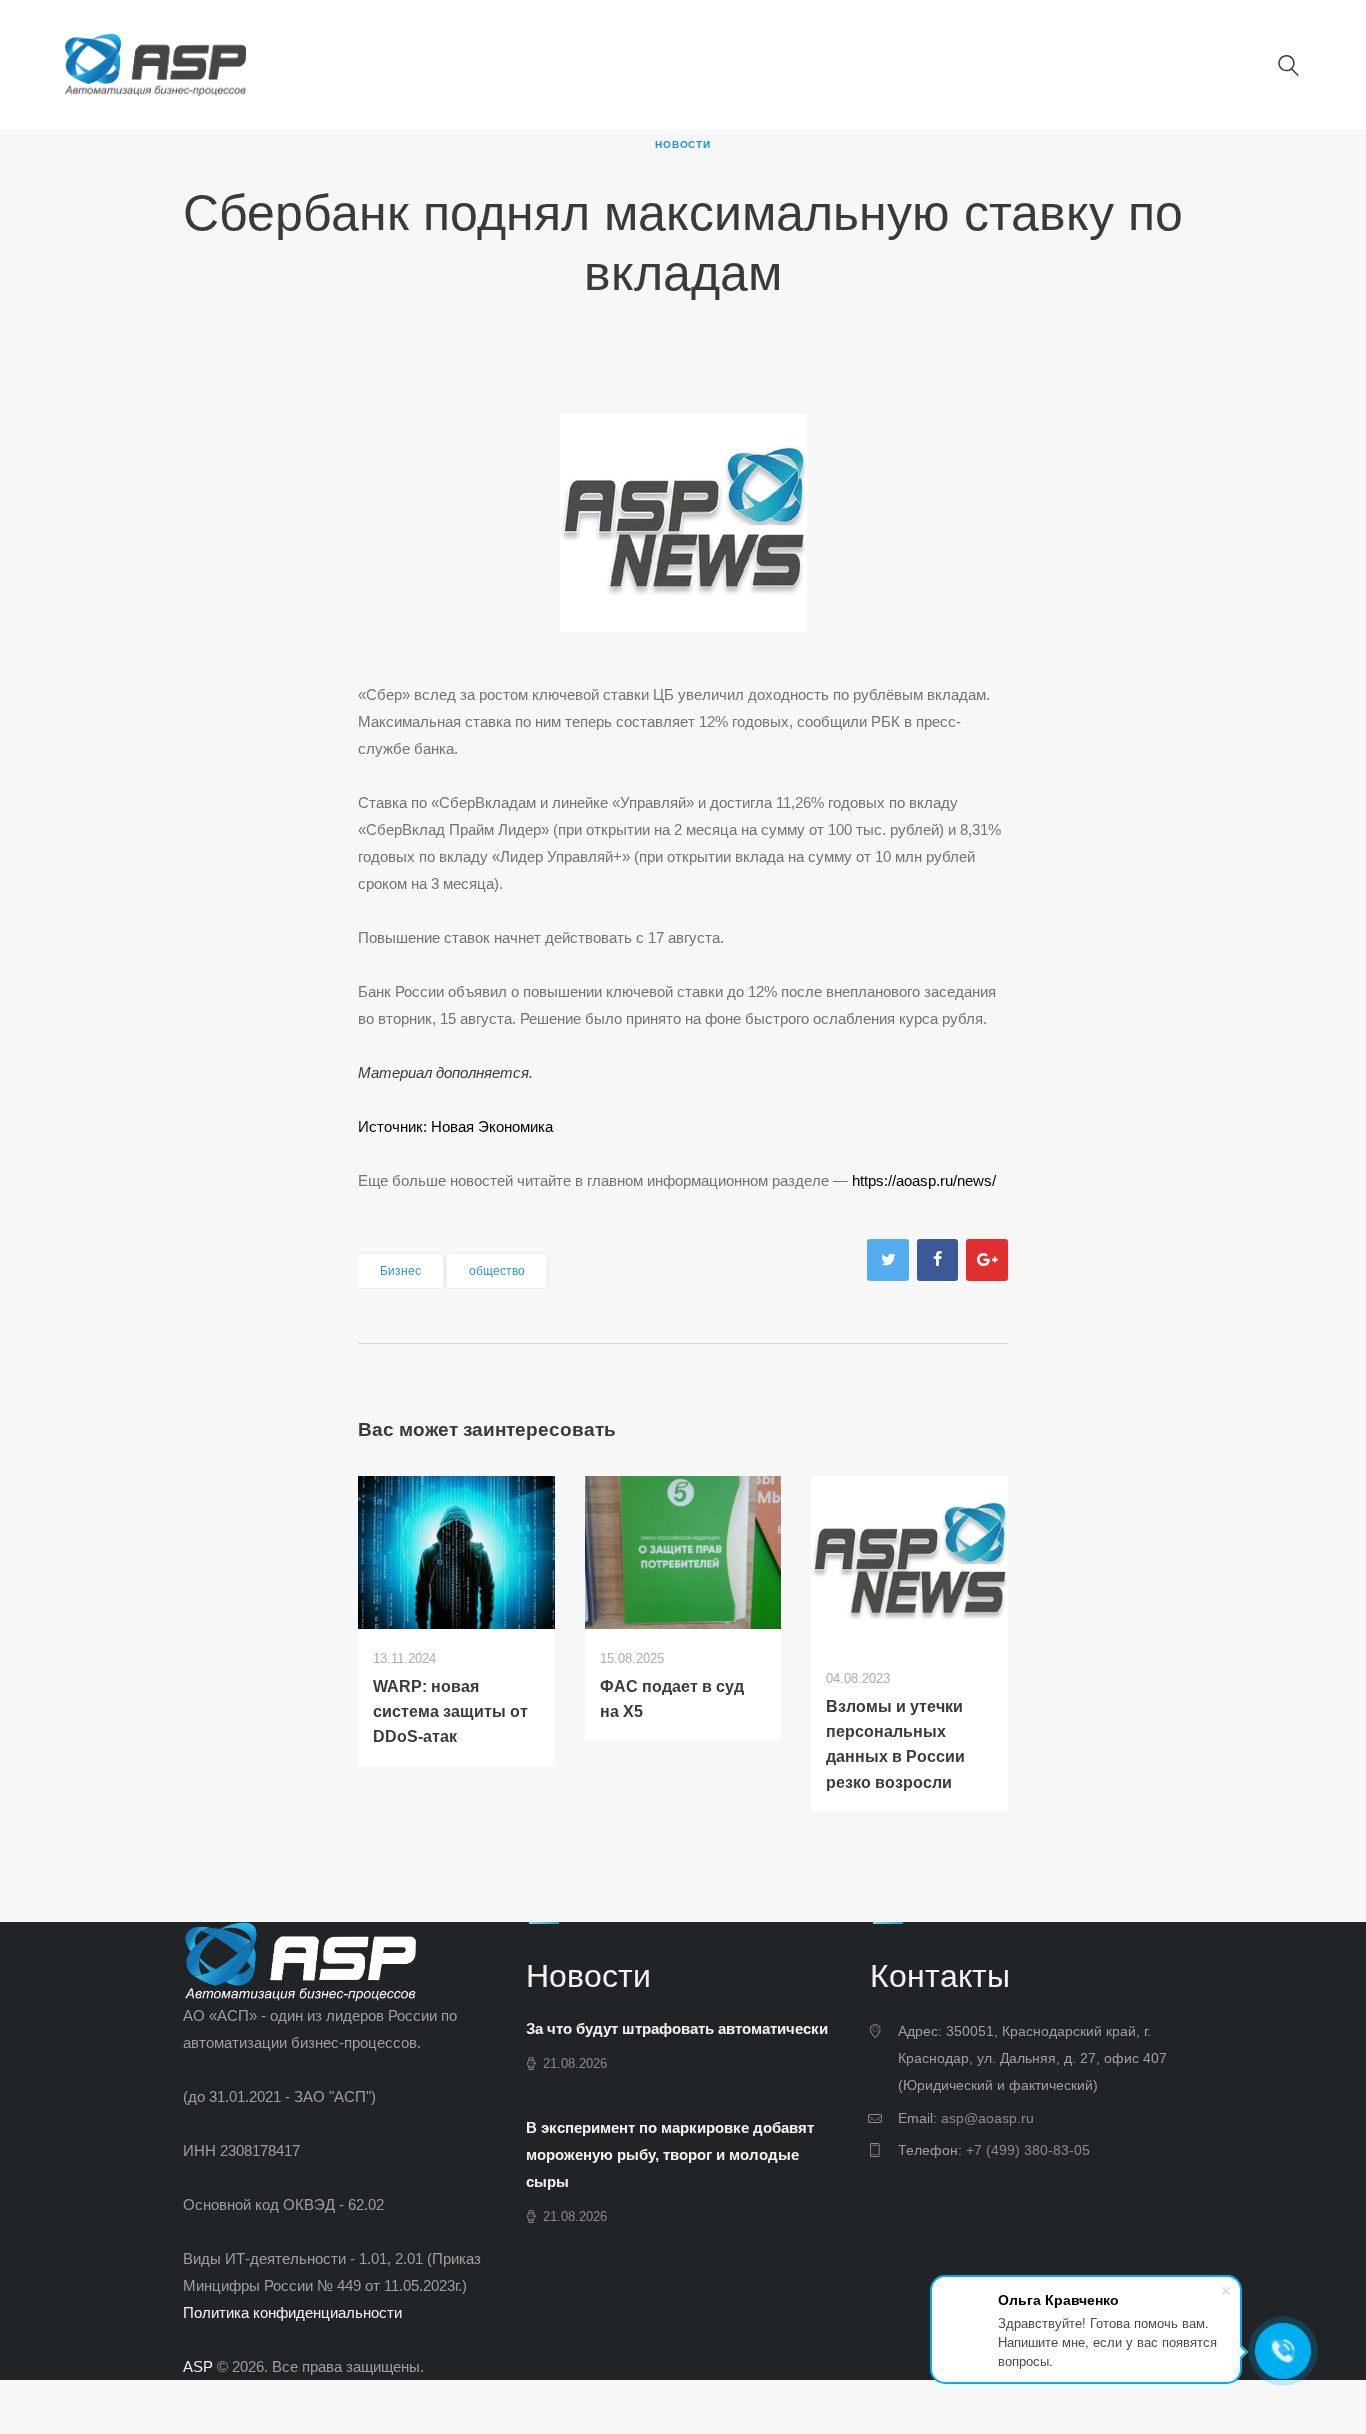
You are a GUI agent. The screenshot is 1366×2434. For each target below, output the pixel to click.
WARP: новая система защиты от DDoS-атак (450, 1711)
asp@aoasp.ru (987, 2118)
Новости (683, 144)
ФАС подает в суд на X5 (672, 1699)
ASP (198, 2366)
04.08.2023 (858, 1678)
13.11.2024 (404, 1658)
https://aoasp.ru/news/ (924, 1180)
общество (497, 1271)
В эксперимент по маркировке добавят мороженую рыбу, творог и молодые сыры (670, 2154)
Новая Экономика (492, 1126)
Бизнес (400, 1271)
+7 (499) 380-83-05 (1028, 2150)
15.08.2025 (632, 1658)
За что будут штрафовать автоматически (677, 2028)
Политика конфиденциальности (292, 2312)
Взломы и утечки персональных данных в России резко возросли (895, 1744)
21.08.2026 (575, 2063)
